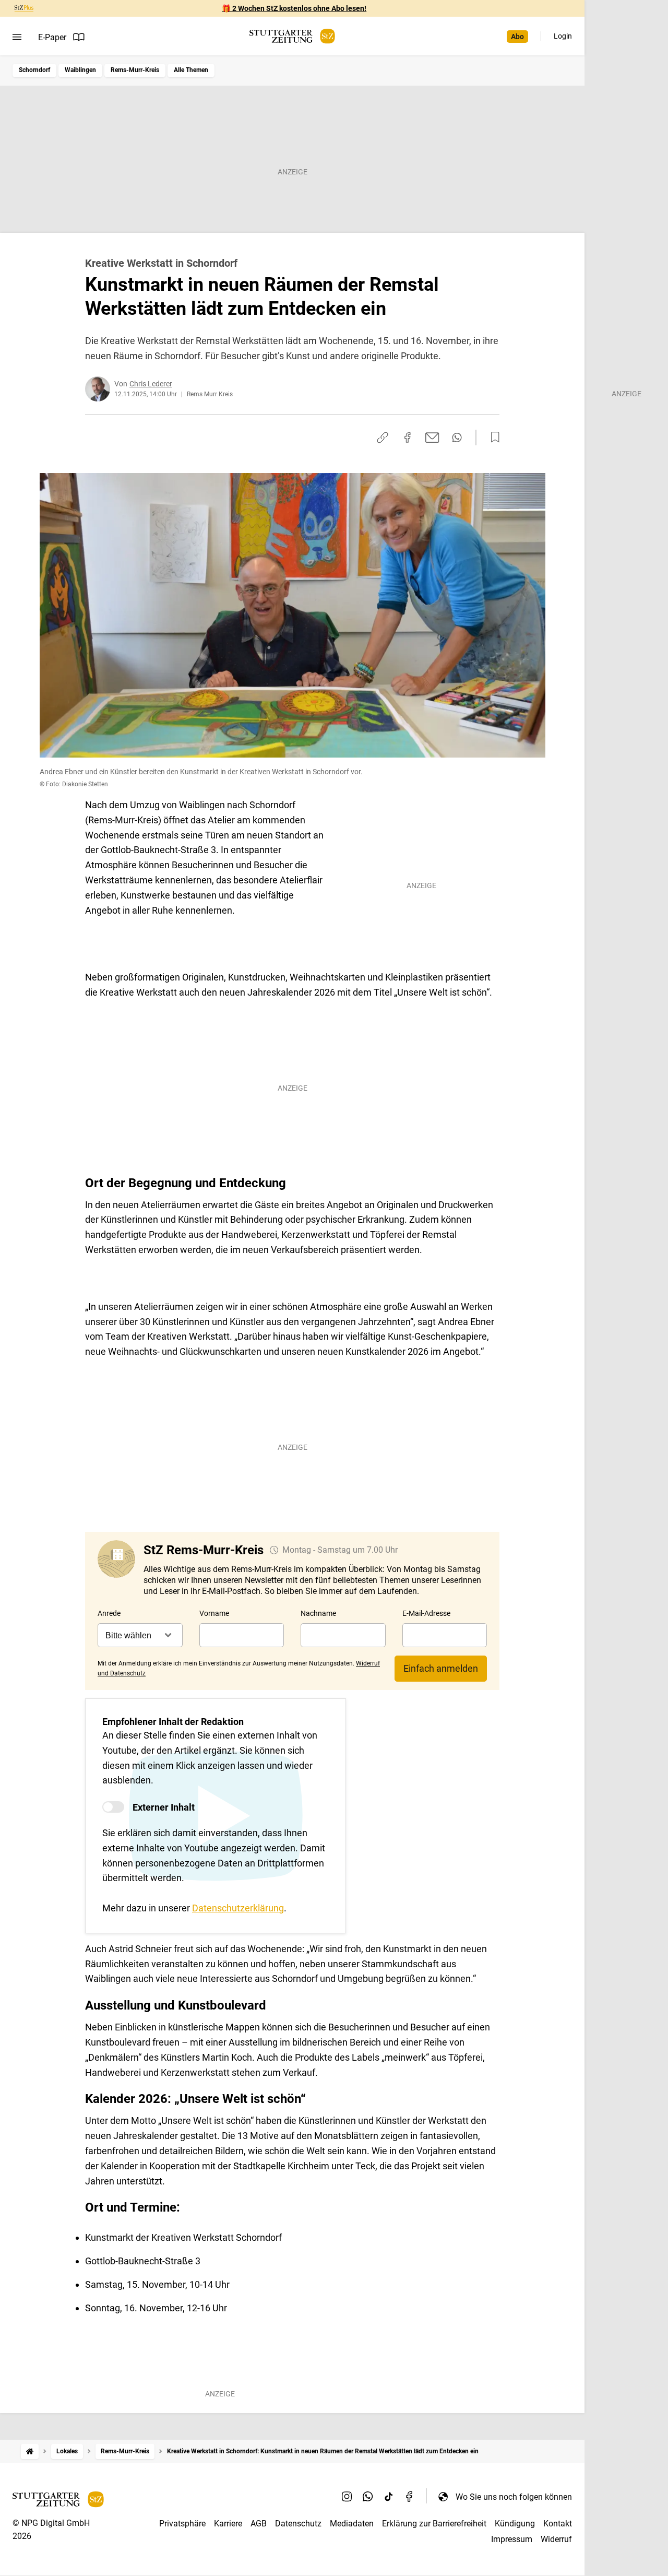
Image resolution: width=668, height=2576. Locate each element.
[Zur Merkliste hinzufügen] (492, 438)
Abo (517, 37)
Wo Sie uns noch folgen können (514, 2497)
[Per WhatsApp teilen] (457, 438)
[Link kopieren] (383, 438)
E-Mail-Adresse (426, 1613)
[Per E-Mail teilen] (432, 438)
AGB (259, 2524)
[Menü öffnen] (17, 37)
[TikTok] (389, 2497)
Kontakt (558, 2524)
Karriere (228, 2524)
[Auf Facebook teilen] (408, 438)
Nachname (318, 1613)
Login (563, 36)
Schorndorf (34, 70)
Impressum (512, 2539)
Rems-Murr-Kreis (135, 70)
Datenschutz (298, 2524)
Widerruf (556, 2539)
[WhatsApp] (368, 2497)
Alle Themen (191, 70)
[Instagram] (347, 2497)
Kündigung (515, 2524)
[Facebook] (410, 2497)
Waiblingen (80, 70)
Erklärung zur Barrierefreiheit (434, 2524)
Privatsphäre (182, 2524)
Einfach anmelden (441, 1668)
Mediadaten (352, 2524)
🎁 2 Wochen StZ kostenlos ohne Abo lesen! (294, 8)
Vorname (214, 1613)
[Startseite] (30, 2451)
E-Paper (52, 37)
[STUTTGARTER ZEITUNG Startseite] (292, 36)
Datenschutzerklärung (238, 1908)
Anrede (109, 1613)
